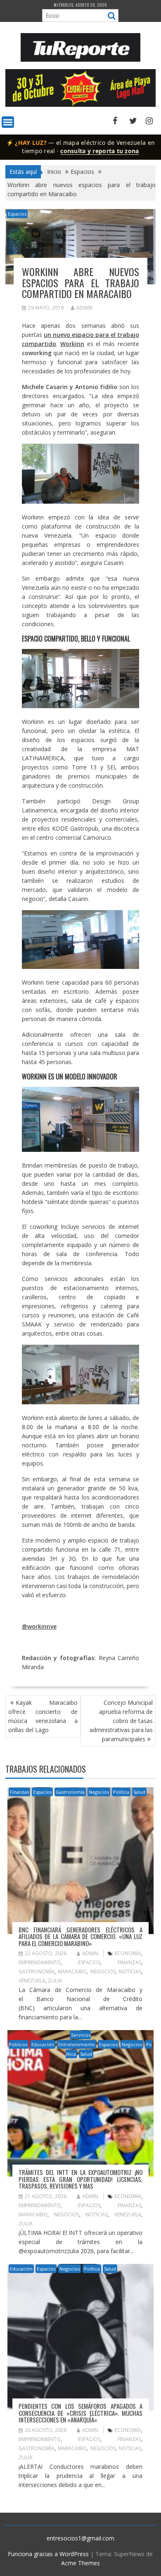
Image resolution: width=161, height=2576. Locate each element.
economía (128, 1953)
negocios (103, 1972)
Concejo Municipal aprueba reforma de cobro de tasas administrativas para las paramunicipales (121, 1721)
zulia (55, 1981)
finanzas (129, 1962)
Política (121, 1792)
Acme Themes (80, 2563)
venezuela (32, 1981)
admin (84, 308)
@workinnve (39, 1626)
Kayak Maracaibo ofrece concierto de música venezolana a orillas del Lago (43, 1716)
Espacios (17, 214)
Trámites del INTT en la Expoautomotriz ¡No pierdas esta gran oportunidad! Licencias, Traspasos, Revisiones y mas (80, 2179)
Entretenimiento (77, 2044)
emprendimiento (40, 1962)
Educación (43, 2044)
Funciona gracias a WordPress (48, 2554)
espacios (89, 1962)
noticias (130, 1972)
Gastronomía (70, 1792)
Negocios (99, 1792)
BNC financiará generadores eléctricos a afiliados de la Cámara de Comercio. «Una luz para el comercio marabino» (80, 1936)
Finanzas (19, 1792)
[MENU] (8, 122)
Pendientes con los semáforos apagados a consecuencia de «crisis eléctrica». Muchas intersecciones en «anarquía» (80, 2413)
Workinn (72, 344)
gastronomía (37, 1972)
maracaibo (72, 1972)
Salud (139, 1792)
